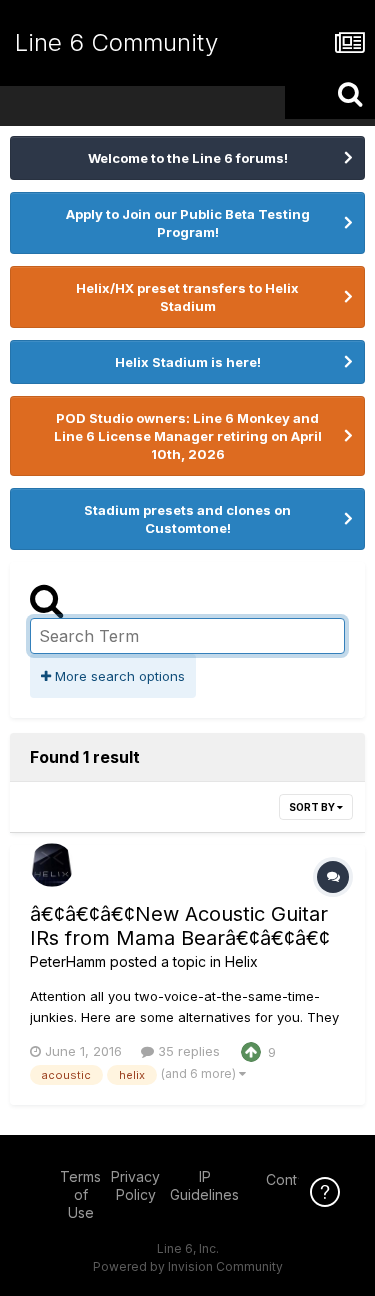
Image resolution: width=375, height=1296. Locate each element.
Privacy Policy (135, 1185)
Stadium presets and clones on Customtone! (187, 519)
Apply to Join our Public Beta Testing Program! (188, 223)
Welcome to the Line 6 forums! (188, 158)
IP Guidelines (204, 1185)
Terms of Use (80, 1194)
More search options (118, 676)
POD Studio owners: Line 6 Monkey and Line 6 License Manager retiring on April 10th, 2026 (188, 436)
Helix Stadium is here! (188, 362)
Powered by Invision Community (188, 1266)
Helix (241, 961)
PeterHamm (68, 961)
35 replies (187, 1051)
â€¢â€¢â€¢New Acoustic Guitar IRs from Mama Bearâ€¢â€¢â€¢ (180, 926)
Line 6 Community (116, 42)
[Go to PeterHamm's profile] (52, 865)
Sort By (313, 807)
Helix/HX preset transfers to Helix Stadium (187, 297)
